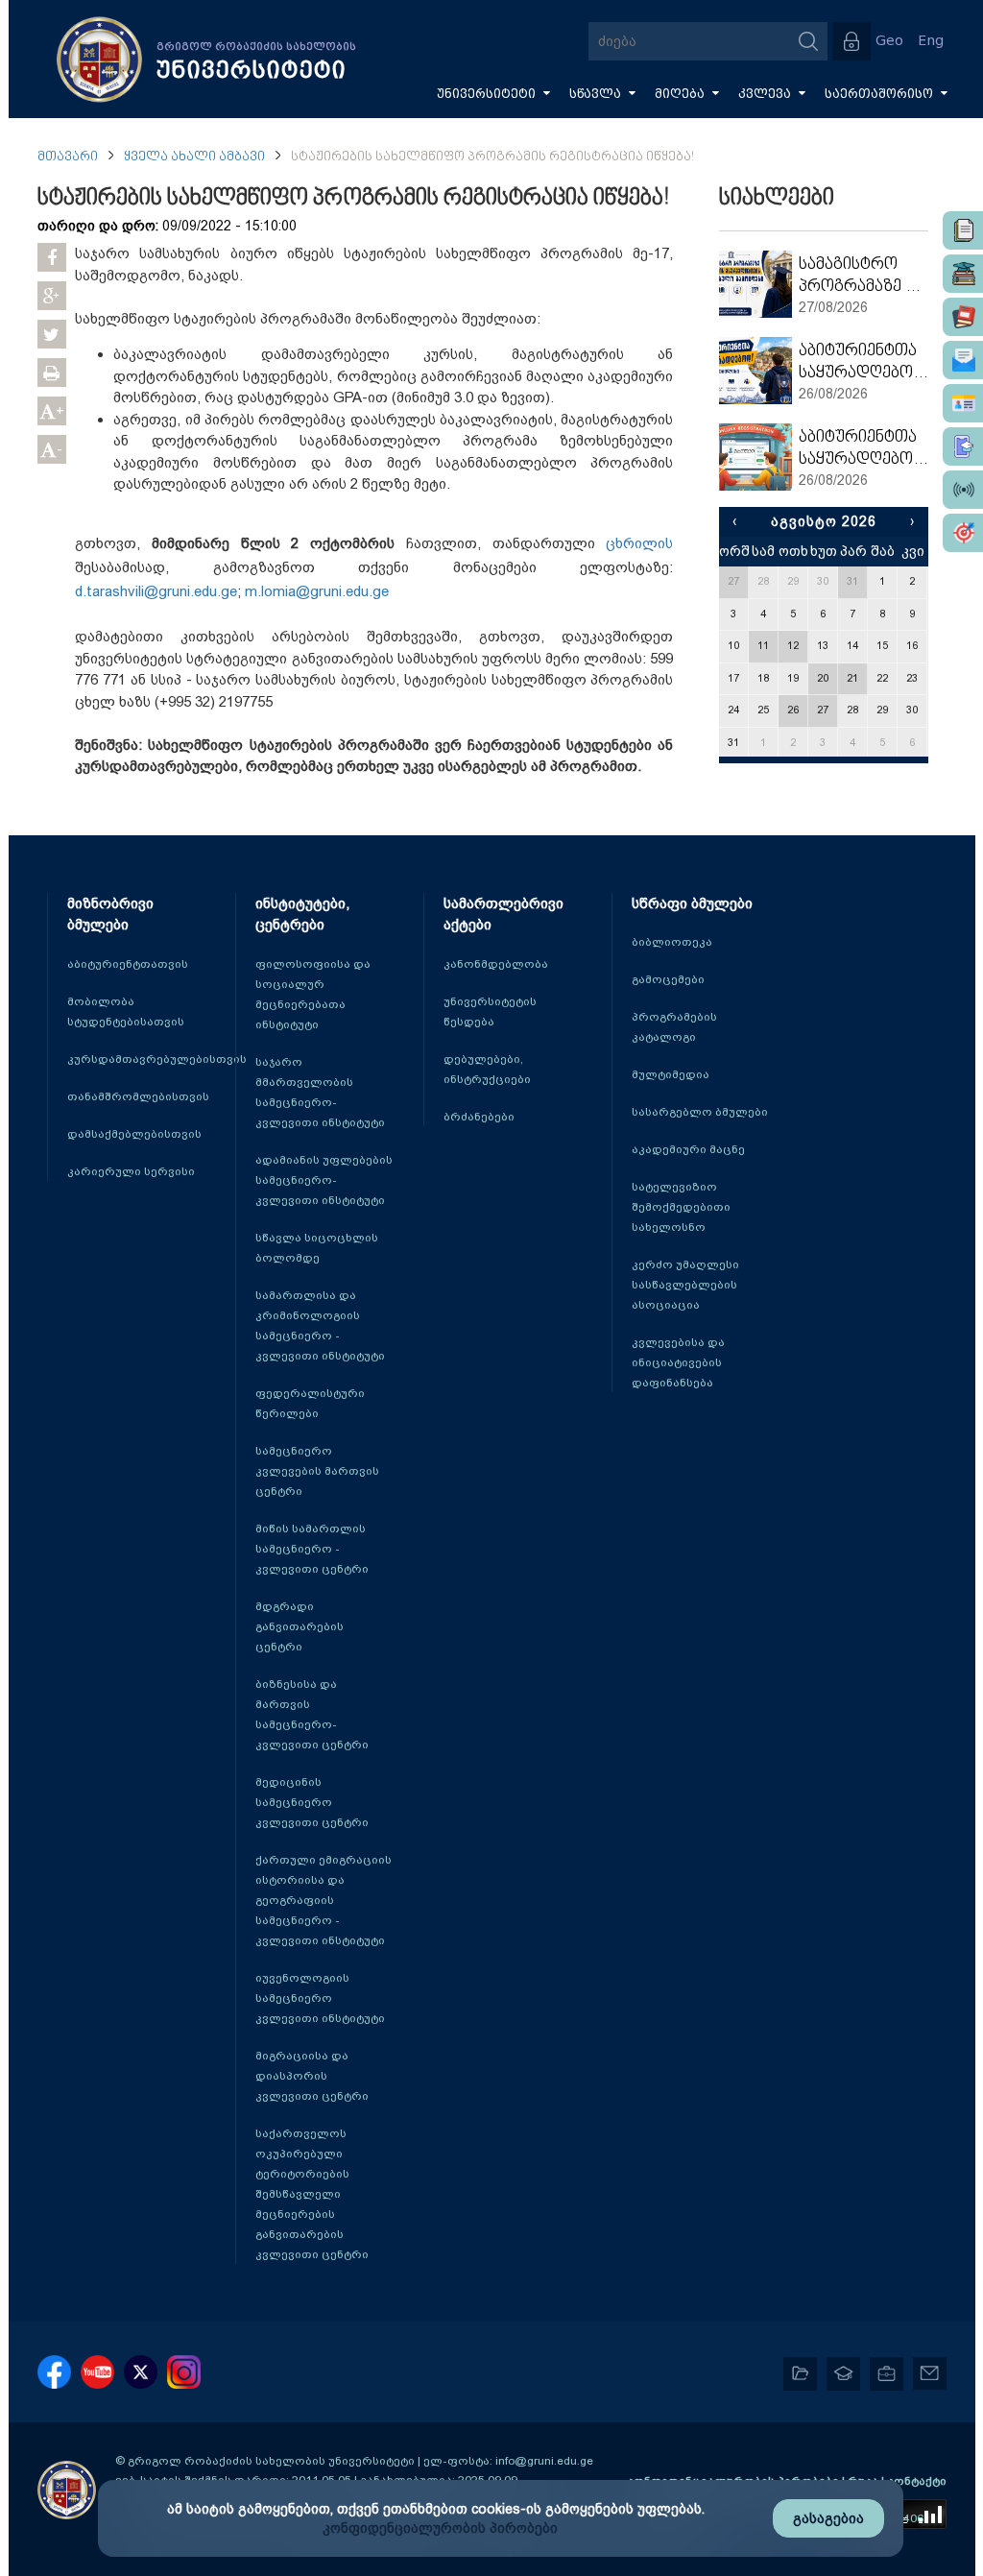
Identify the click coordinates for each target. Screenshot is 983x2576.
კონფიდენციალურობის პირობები (440, 2528)
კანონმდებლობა (496, 964)
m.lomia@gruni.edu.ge (317, 591)
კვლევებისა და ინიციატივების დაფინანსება (678, 1362)
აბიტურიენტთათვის (128, 964)
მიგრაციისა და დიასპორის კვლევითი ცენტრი (312, 2076)
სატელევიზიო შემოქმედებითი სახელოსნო (681, 1207)
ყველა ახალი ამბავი (194, 157)
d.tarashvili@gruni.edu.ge (156, 591)
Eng (931, 41)
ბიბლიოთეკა (672, 942)
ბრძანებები (479, 1117)
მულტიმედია (671, 1074)
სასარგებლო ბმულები (700, 1112)
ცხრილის (639, 543)
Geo (889, 41)
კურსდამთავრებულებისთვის (157, 1059)
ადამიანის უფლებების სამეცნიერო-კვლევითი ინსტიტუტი (324, 1180)
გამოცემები (668, 979)
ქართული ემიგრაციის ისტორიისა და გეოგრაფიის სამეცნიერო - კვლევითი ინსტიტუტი (324, 1900)
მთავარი (68, 157)
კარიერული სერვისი (131, 1171)
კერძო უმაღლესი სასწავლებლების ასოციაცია (685, 1285)
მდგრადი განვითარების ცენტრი (300, 1626)
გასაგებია (828, 2518)
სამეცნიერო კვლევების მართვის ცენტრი (317, 1471)
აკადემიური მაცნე (688, 1149)
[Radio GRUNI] (963, 490)
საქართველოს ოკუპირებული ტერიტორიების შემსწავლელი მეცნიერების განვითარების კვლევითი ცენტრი (312, 2194)
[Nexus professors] (963, 317)
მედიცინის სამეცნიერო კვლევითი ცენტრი (312, 1802)
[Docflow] (963, 230)
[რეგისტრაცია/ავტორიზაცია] (851, 41)
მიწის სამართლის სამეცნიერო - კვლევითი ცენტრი (312, 1549)
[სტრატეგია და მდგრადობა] (963, 533)
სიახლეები (777, 199)
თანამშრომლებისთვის (138, 1096)
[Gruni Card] (963, 403)
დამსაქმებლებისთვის (134, 1134)
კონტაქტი (917, 2481)
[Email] (963, 360)
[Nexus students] (963, 274)
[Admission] (963, 446)
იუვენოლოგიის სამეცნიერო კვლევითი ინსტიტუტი (320, 1998)
